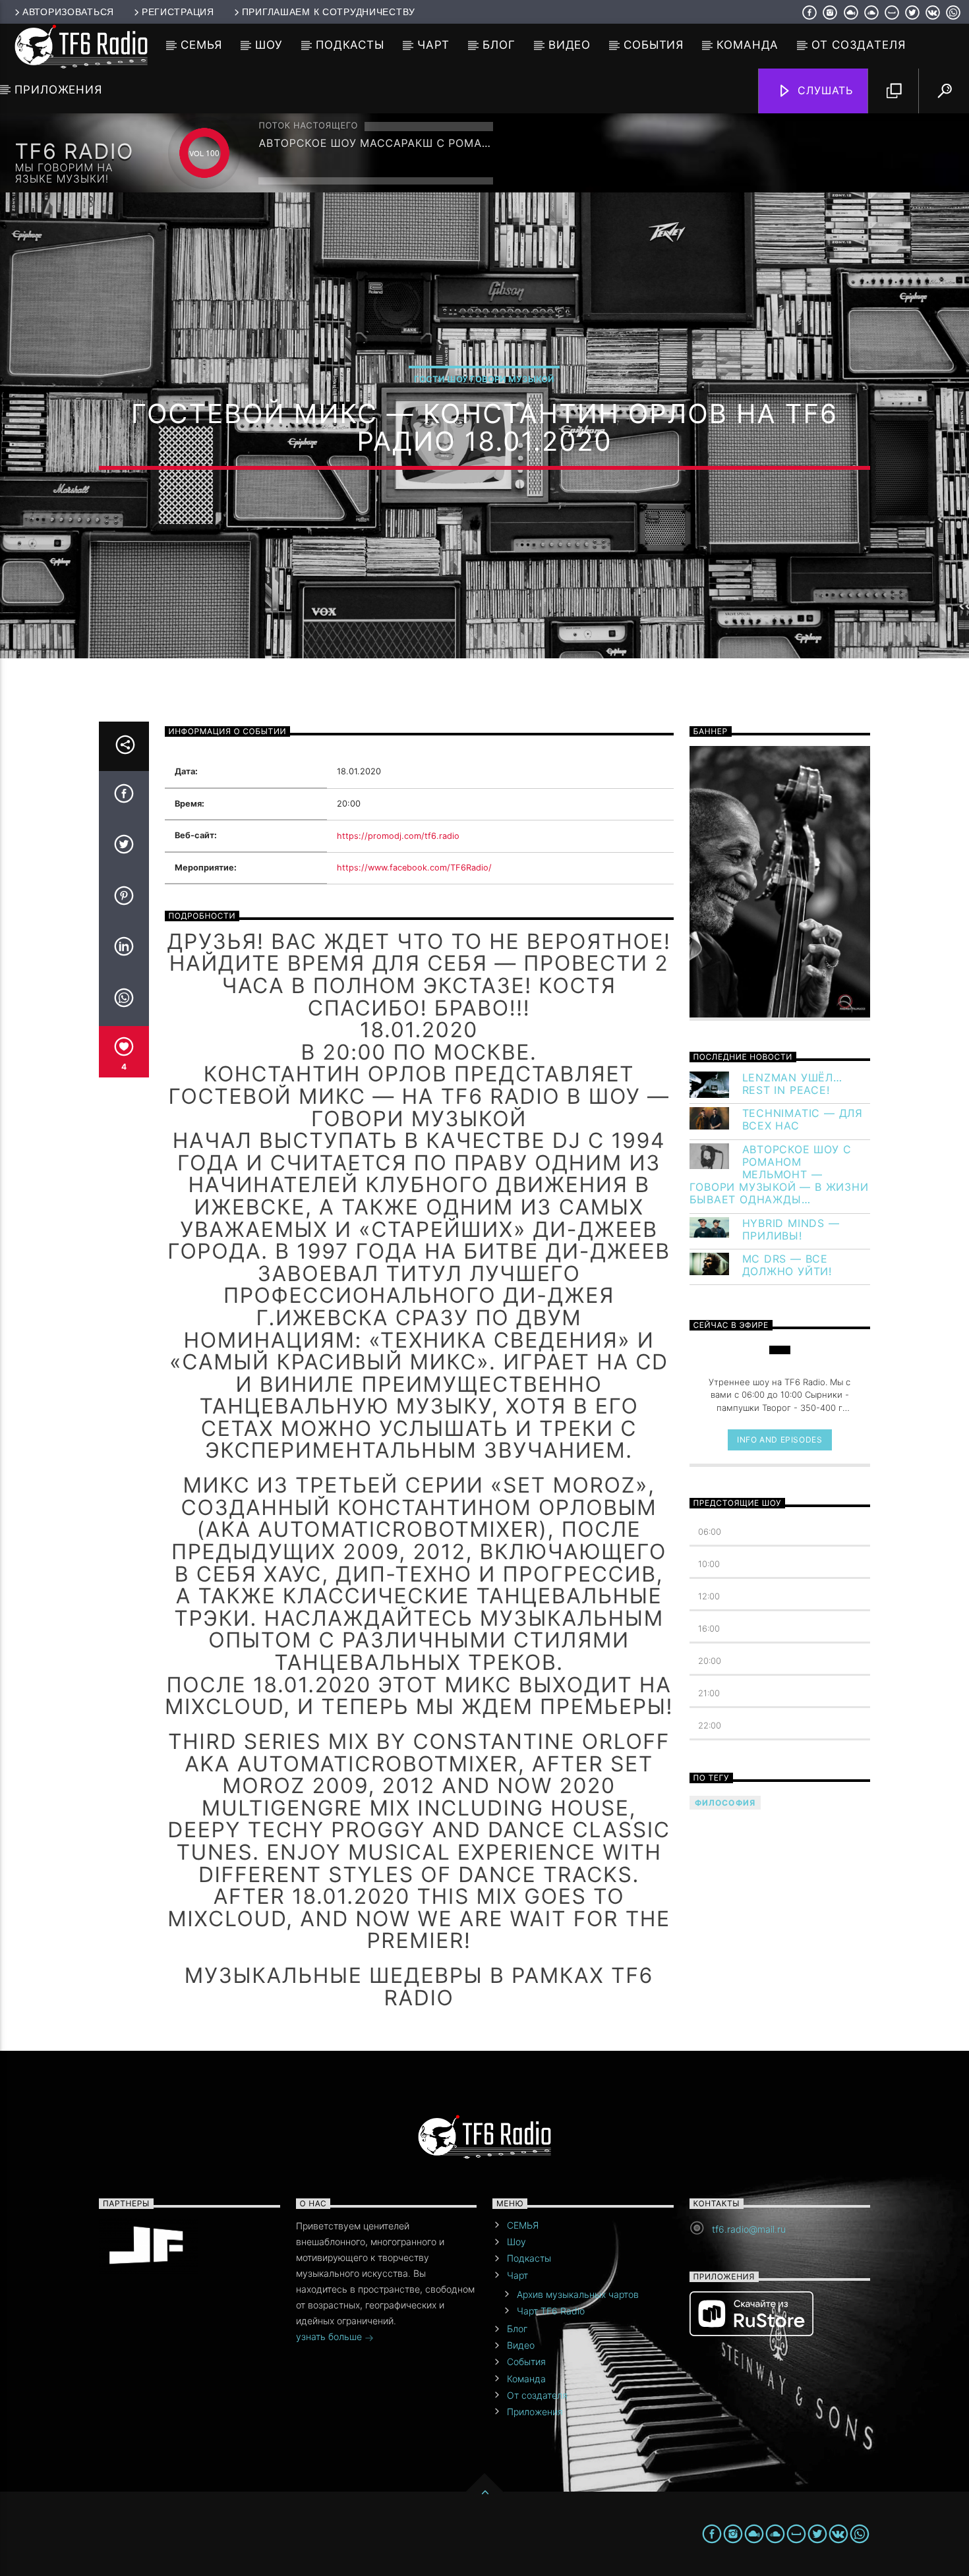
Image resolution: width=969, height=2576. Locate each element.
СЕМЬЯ (201, 45)
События (654, 45)
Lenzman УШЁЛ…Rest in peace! (792, 1084)
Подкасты (350, 45)
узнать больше (330, 2336)
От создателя (858, 45)
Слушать (824, 90)
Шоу (269, 45)
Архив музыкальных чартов (578, 2294)
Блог (499, 45)
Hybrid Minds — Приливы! (791, 1230)
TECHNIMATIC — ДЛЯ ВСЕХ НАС (803, 1120)
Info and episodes (779, 1440)
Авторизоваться (68, 12)
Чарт (433, 45)
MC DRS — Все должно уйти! (787, 1265)
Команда (748, 45)
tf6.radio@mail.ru (749, 2229)
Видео (570, 45)
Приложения (58, 90)
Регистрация (178, 12)
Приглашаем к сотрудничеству (329, 12)
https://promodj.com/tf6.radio (398, 836)
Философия (725, 1803)
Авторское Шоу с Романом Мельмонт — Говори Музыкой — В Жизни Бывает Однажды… (779, 1175)
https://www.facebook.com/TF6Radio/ (414, 868)
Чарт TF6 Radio (551, 2311)
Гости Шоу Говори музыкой (484, 379)
